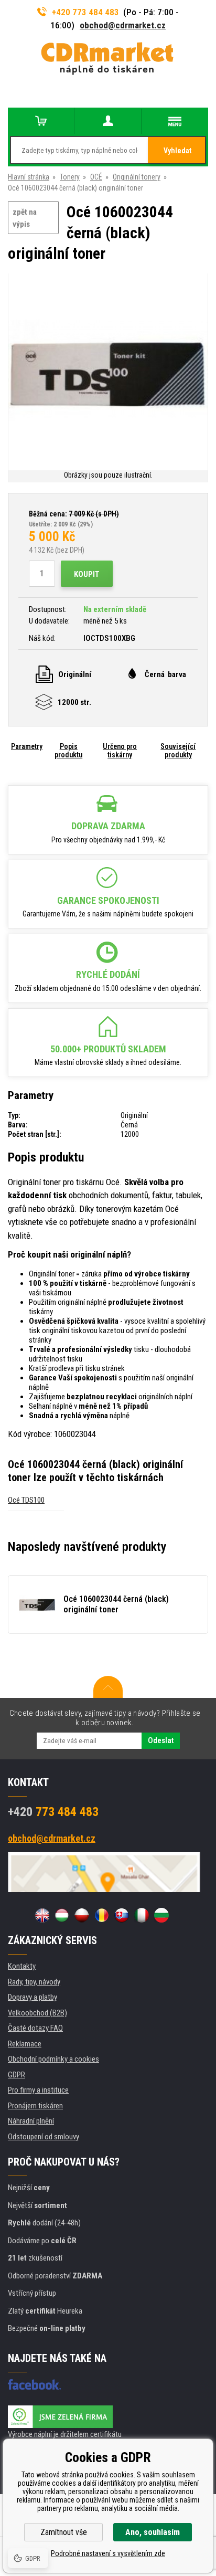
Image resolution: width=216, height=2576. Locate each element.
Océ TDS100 (26, 1500)
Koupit (87, 574)
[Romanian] (102, 1915)
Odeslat (161, 1740)
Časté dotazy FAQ (35, 2028)
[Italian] (142, 1915)
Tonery (70, 177)
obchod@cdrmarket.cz (123, 25)
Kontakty (22, 1966)
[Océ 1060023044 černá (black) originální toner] (108, 371)
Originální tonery (137, 177)
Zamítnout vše (64, 2532)
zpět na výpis (25, 218)
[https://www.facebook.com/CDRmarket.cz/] (34, 2384)
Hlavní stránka (29, 177)
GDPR (17, 2075)
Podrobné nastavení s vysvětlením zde (108, 2553)
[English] (42, 1915)
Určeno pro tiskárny (120, 751)
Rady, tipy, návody (34, 1982)
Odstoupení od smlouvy (44, 2137)
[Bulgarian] (161, 1915)
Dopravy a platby (33, 1997)
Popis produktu (68, 751)
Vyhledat (177, 151)
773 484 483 (53, 1812)
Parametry (27, 746)
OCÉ (96, 177)
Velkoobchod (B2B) (37, 2013)
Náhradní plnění (31, 2121)
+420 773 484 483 (85, 12)
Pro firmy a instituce (38, 2090)
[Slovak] (122, 1915)
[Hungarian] (62, 1915)
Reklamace (25, 2044)
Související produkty (178, 751)
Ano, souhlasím (153, 2532)
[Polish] (82, 1915)
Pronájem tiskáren (35, 2106)
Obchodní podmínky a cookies (53, 2059)
